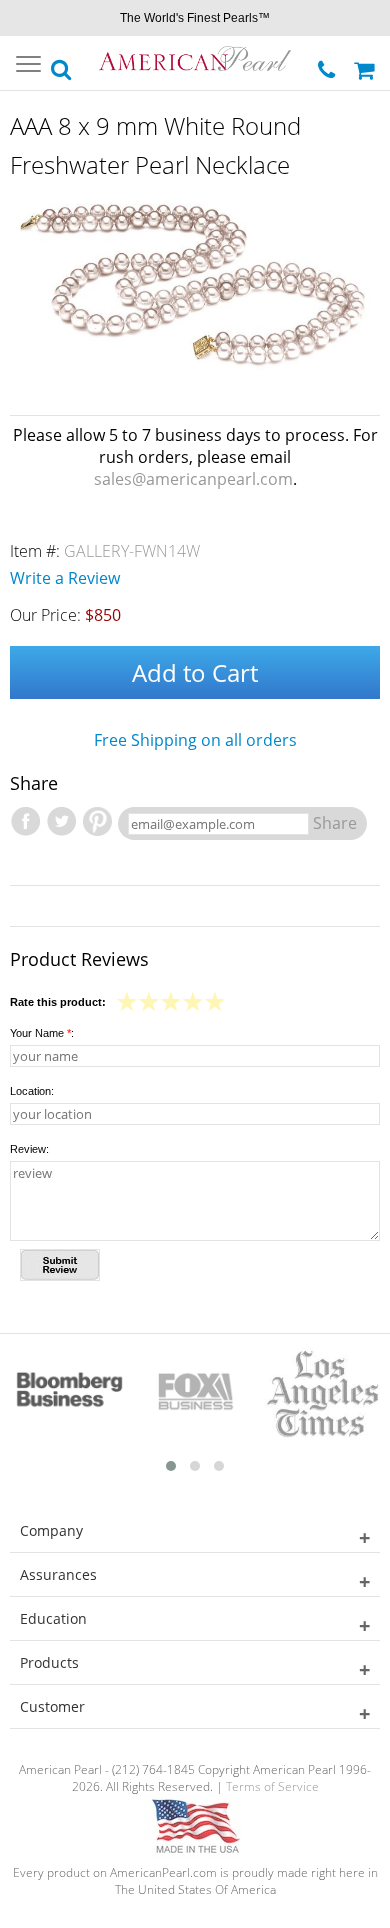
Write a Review (65, 578)
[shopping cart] (367, 63)
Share (335, 823)
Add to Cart (195, 672)
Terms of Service (272, 1786)
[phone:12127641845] (328, 64)
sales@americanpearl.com (193, 479)
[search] (62, 64)
